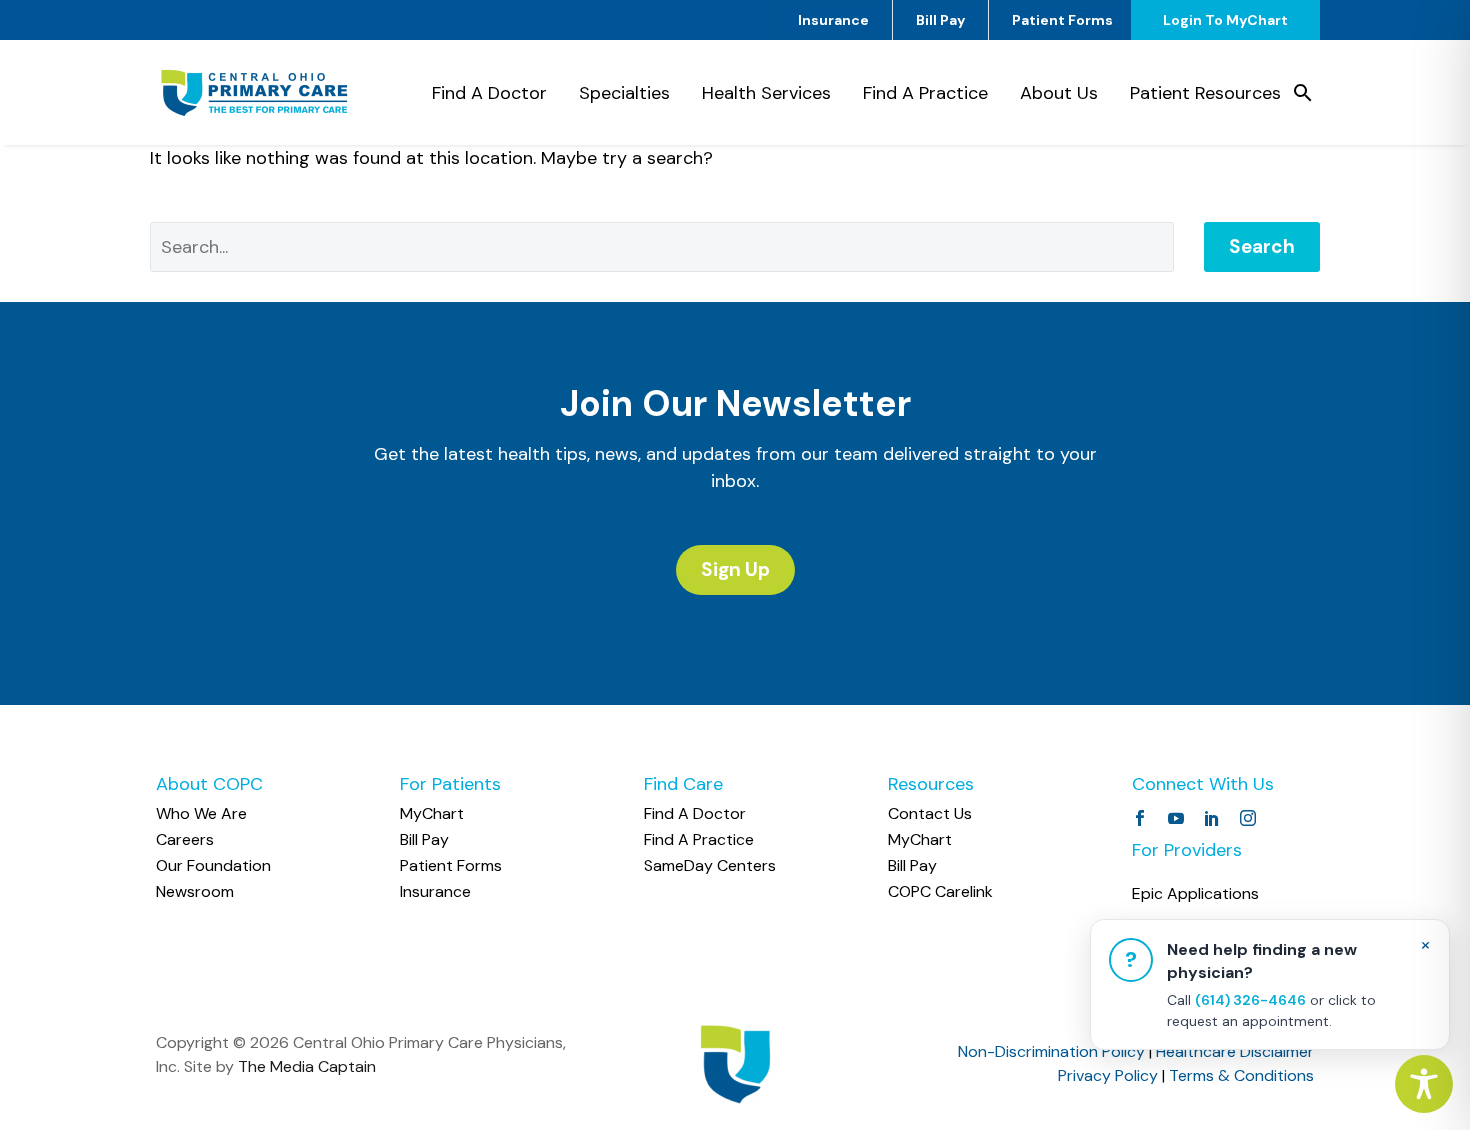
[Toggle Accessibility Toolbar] (1424, 1084)
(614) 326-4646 (1250, 1000)
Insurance (833, 20)
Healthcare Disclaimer (1235, 1051)
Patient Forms (1062, 20)
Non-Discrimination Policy (1051, 1051)
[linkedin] (1212, 818)
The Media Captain (307, 1066)
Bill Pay (940, 20)
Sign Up (735, 569)
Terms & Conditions (1241, 1075)
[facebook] (1140, 818)
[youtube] (1176, 818)
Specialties (624, 93)
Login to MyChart (1225, 20)
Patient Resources (1205, 93)
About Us (1059, 93)
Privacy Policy (1108, 1075)
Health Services (766, 93)
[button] (1303, 93)
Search (1262, 246)
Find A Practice (925, 93)
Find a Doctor (489, 93)
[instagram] (1248, 818)
